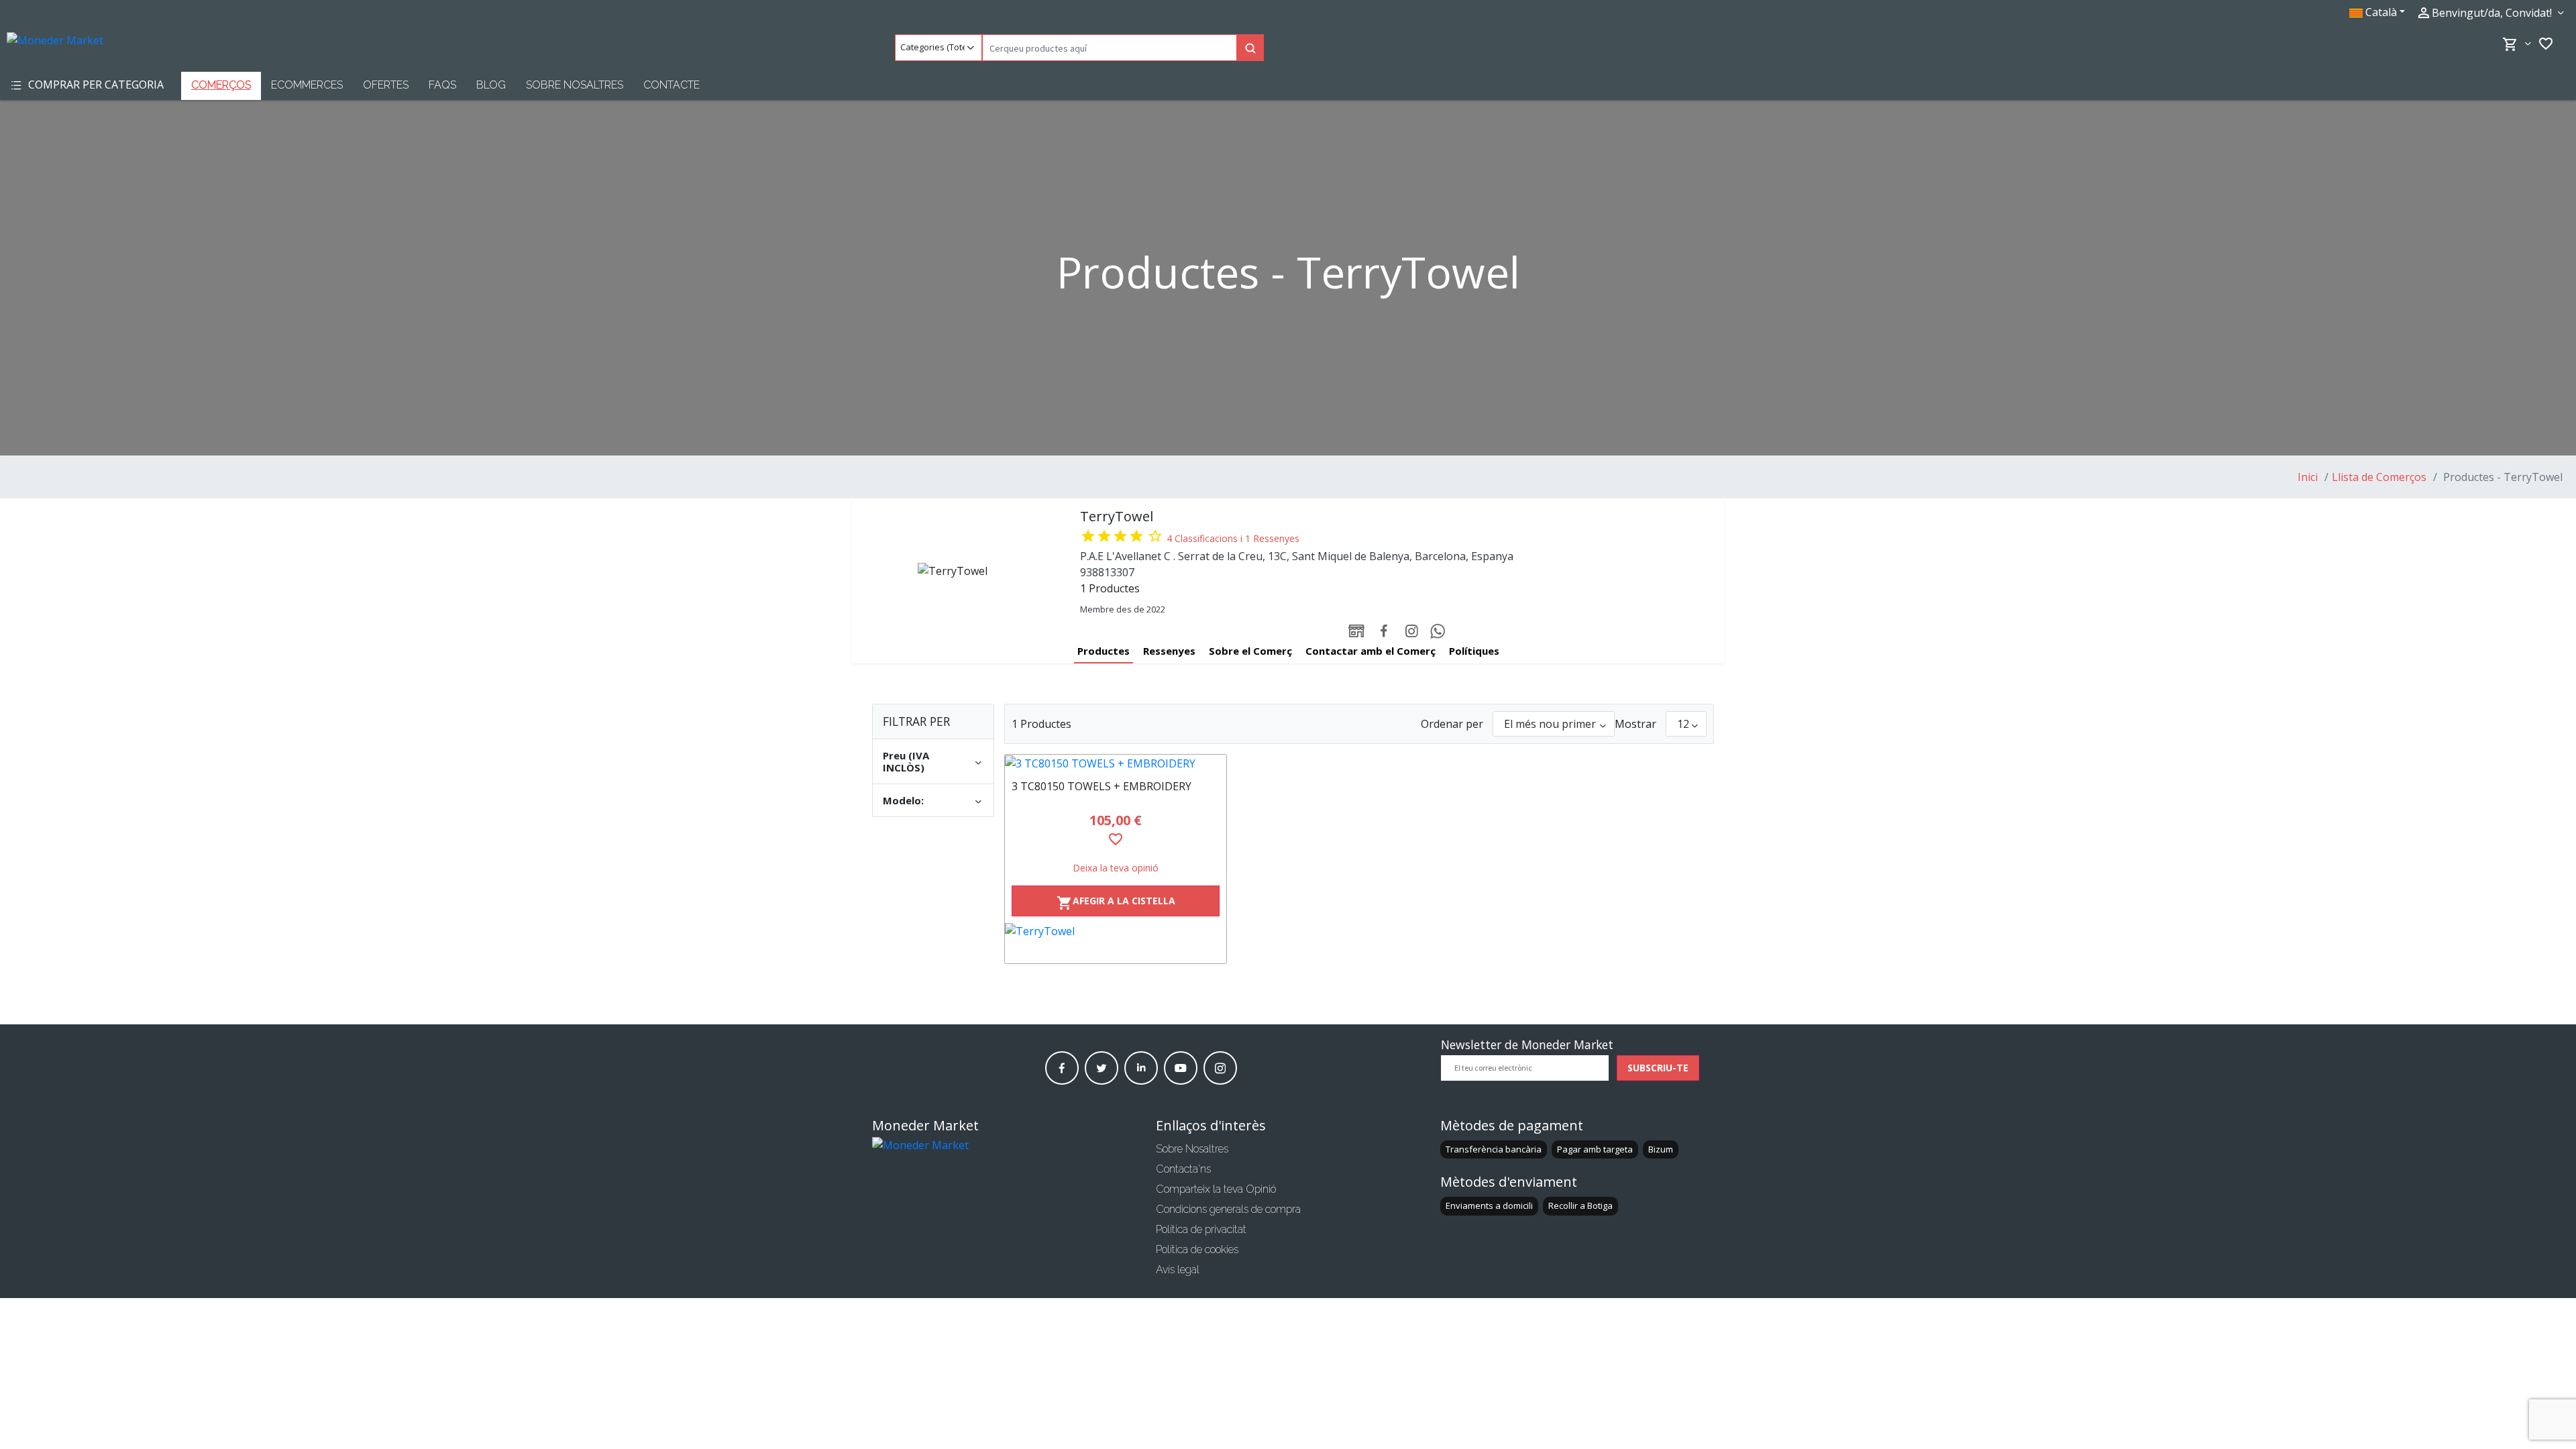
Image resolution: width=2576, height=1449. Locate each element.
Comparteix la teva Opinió (1216, 1189)
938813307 (1107, 572)
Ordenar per (1452, 724)
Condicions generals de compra (1228, 1209)
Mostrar (1635, 724)
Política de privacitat (1201, 1229)
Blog (491, 85)
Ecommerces (307, 85)
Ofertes (386, 85)
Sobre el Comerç (1250, 651)
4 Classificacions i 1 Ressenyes (1233, 538)
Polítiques (1474, 651)
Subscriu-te (1658, 1068)
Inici (2308, 477)
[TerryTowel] (1116, 943)
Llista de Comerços (2379, 477)
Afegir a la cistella (1116, 903)
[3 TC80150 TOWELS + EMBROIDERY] (1116, 763)
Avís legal (1178, 1270)
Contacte (672, 85)
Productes (1104, 651)
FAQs (442, 85)
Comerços (221, 85)
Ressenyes (1169, 651)
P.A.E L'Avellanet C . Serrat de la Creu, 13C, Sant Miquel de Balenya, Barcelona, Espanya (1297, 556)
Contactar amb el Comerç (1371, 651)
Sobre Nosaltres (575, 85)
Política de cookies (1197, 1249)
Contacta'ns (1183, 1169)
